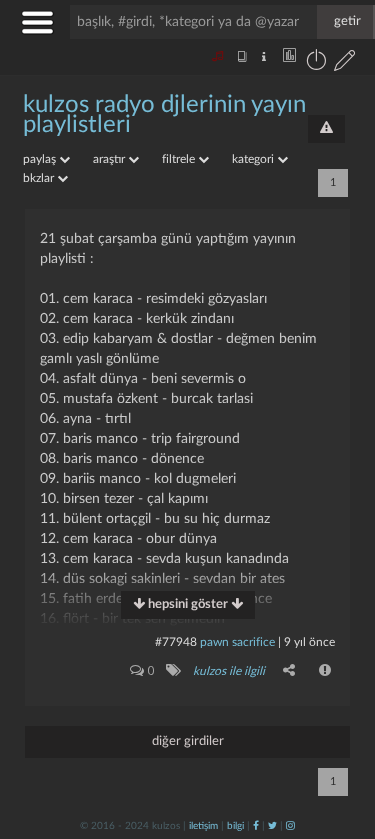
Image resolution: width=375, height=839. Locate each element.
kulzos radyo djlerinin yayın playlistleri (164, 115)
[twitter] (272, 826)
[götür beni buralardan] (340, 737)
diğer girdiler (188, 741)
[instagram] (290, 826)
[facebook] (256, 826)
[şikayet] (326, 670)
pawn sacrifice (237, 642)
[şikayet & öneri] (326, 129)
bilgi (235, 826)
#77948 (176, 642)
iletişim (203, 826)
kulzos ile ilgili (229, 671)
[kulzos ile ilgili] (172, 670)
